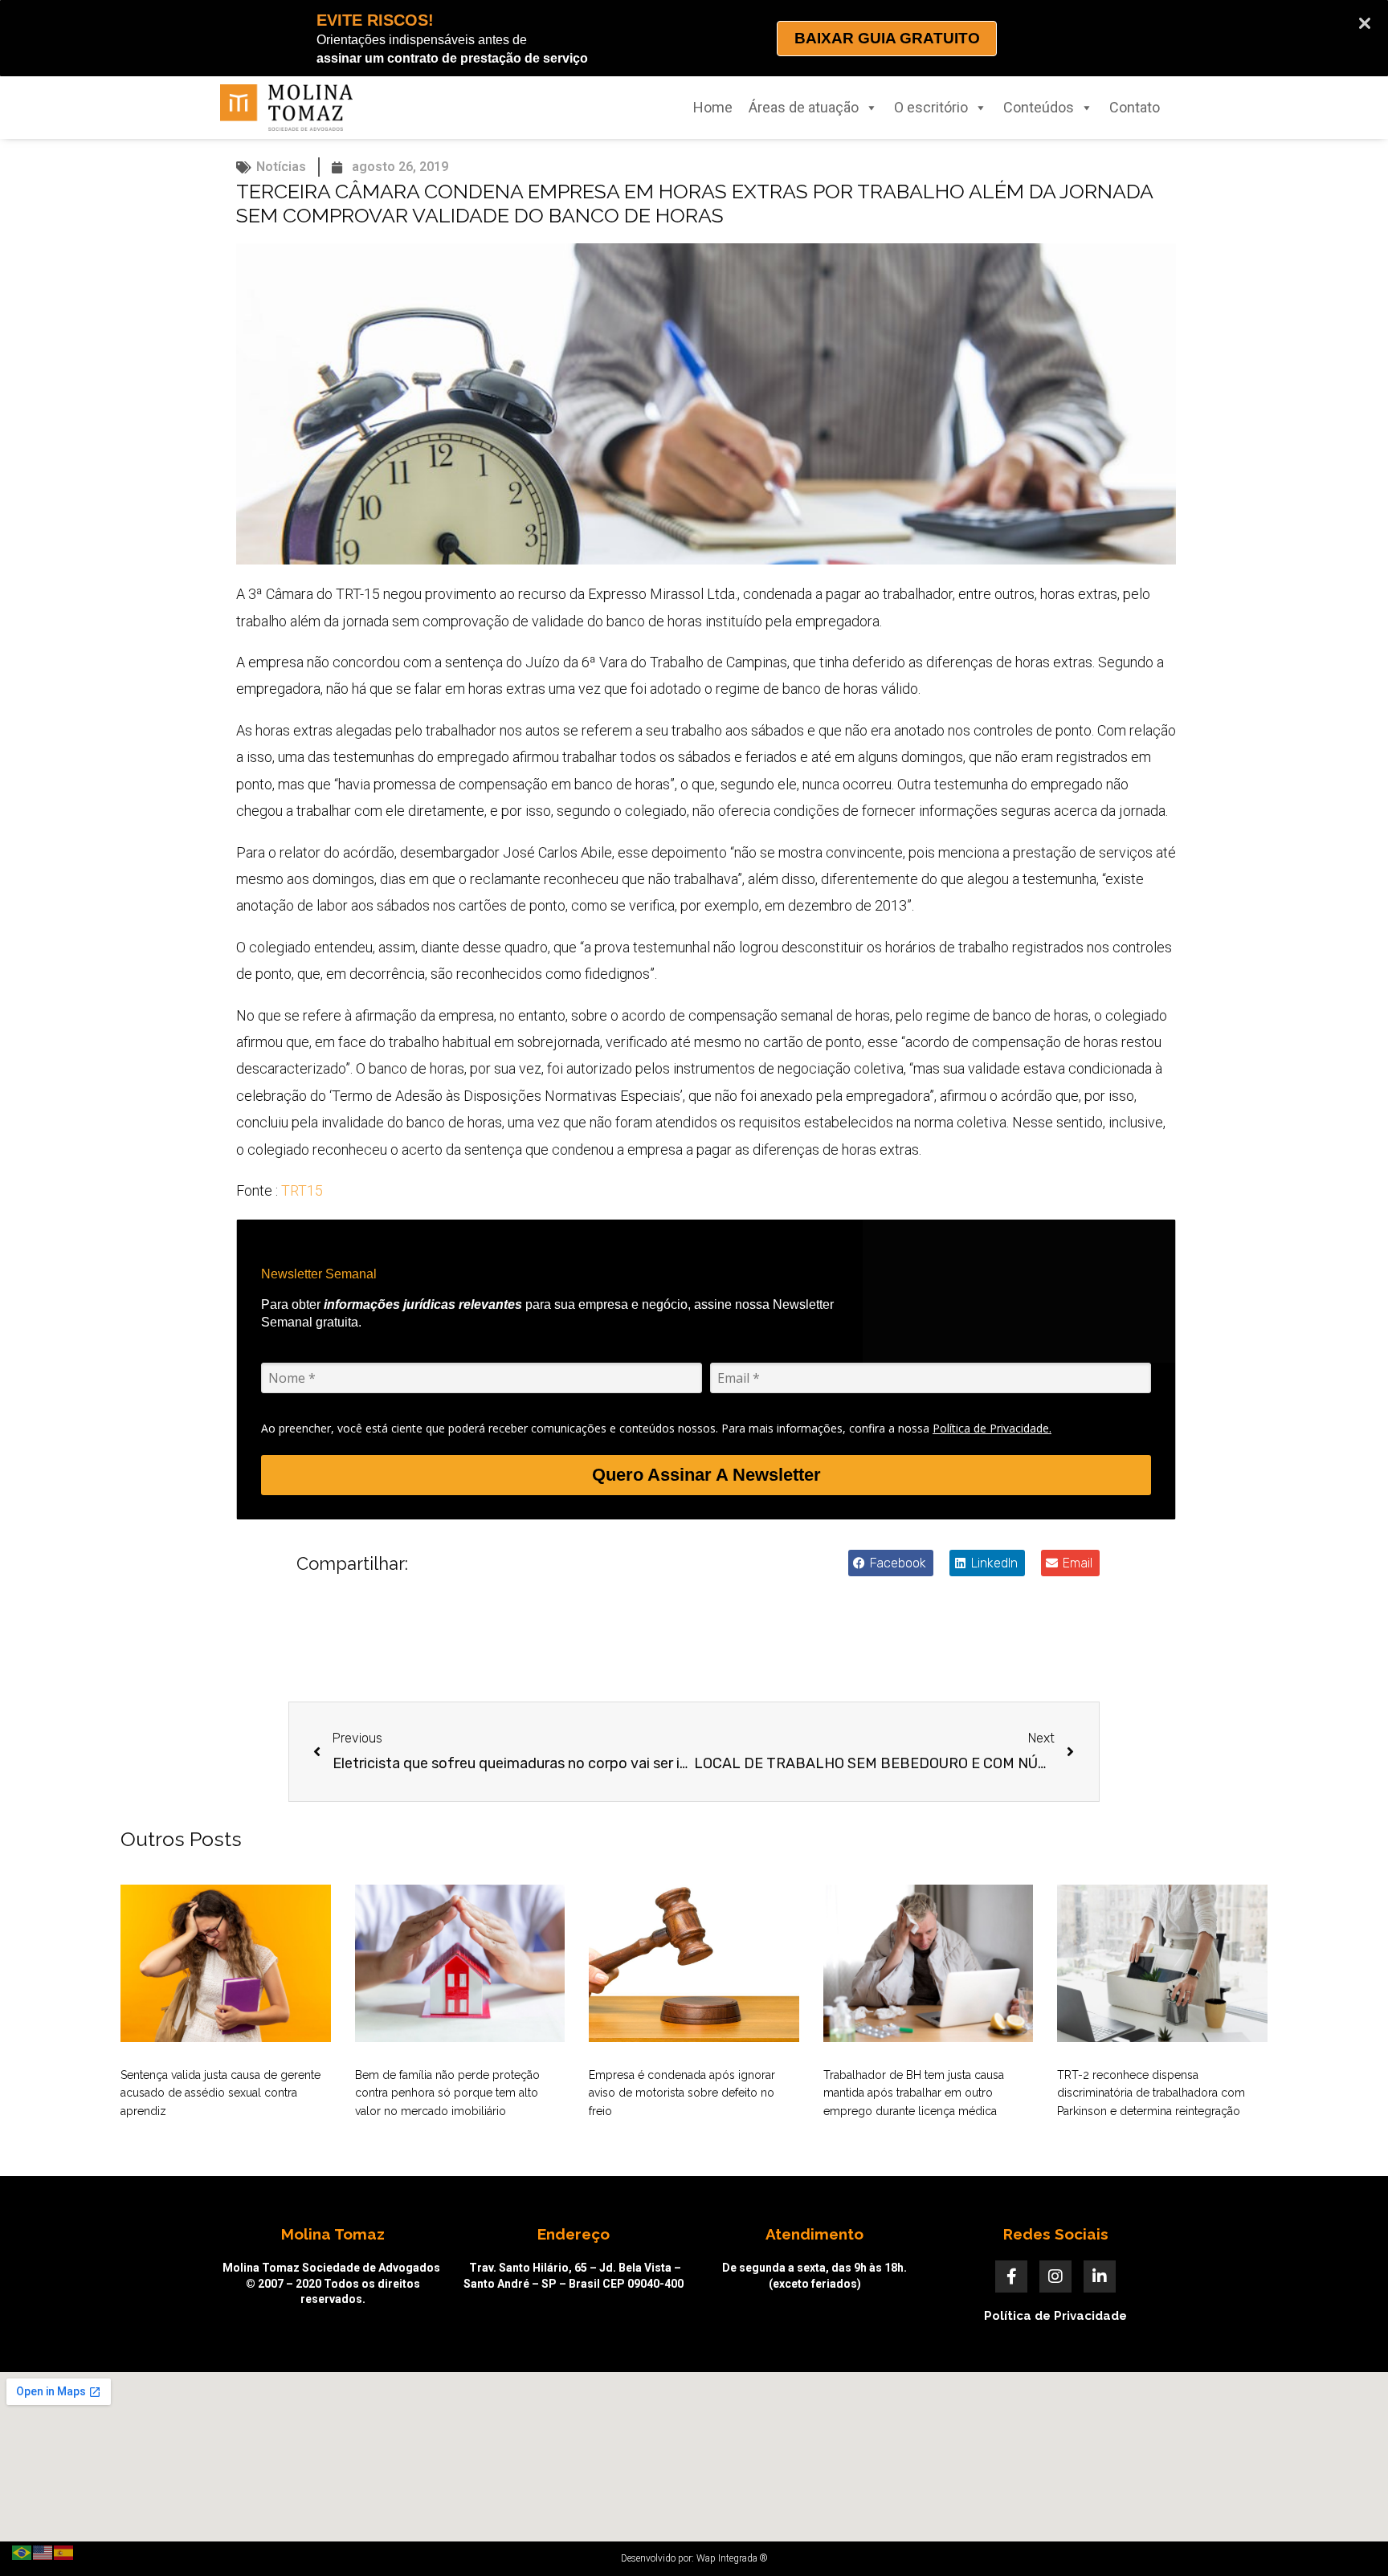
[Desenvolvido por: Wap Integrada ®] (694, 2558)
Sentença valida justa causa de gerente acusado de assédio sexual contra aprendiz (220, 2093)
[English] (43, 2552)
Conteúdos (1039, 107)
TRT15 (302, 1190)
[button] (891, 1563)
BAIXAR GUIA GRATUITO (887, 38)
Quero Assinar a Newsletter (706, 1475)
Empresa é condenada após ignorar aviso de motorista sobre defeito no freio (682, 2093)
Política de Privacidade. (992, 1428)
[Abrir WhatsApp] (1348, 2535)
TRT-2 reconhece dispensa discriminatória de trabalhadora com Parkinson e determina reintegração (1151, 2093)
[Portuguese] (22, 2552)
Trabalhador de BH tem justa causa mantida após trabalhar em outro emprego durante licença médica (914, 2093)
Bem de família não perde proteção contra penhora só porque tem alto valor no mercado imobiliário (447, 2093)
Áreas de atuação (804, 107)
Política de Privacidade (1055, 2316)
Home (713, 107)
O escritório (931, 107)
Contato (1135, 107)
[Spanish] (64, 2552)
